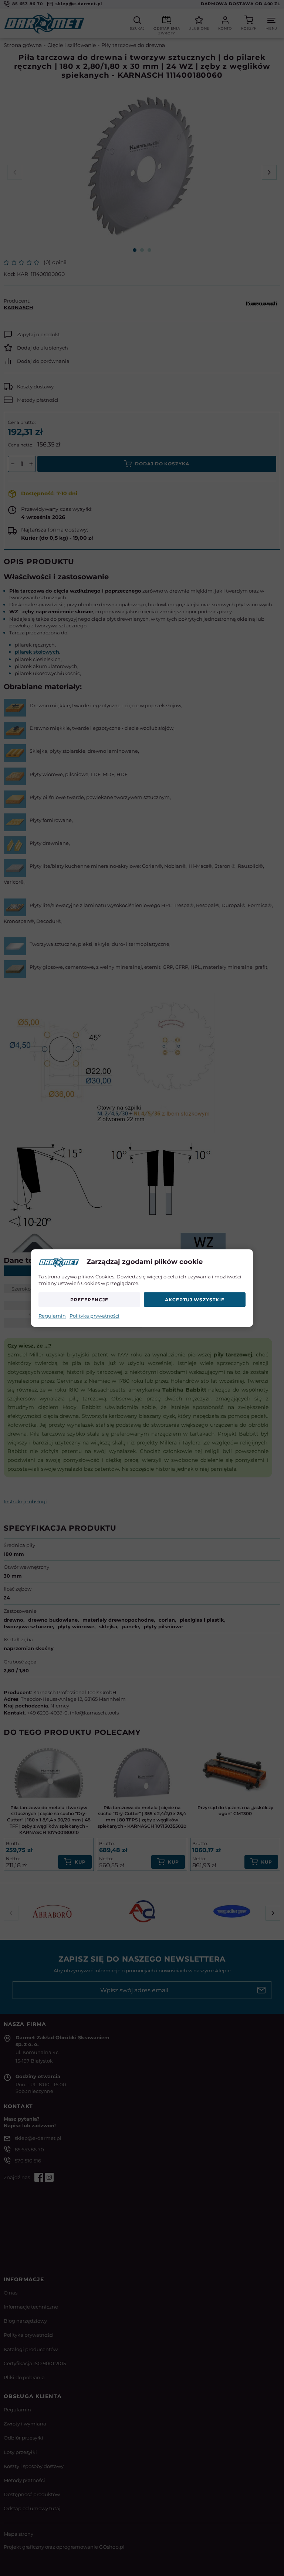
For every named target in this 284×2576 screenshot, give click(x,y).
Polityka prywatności (94, 1316)
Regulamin (52, 1316)
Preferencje (89, 1300)
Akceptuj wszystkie (195, 1300)
